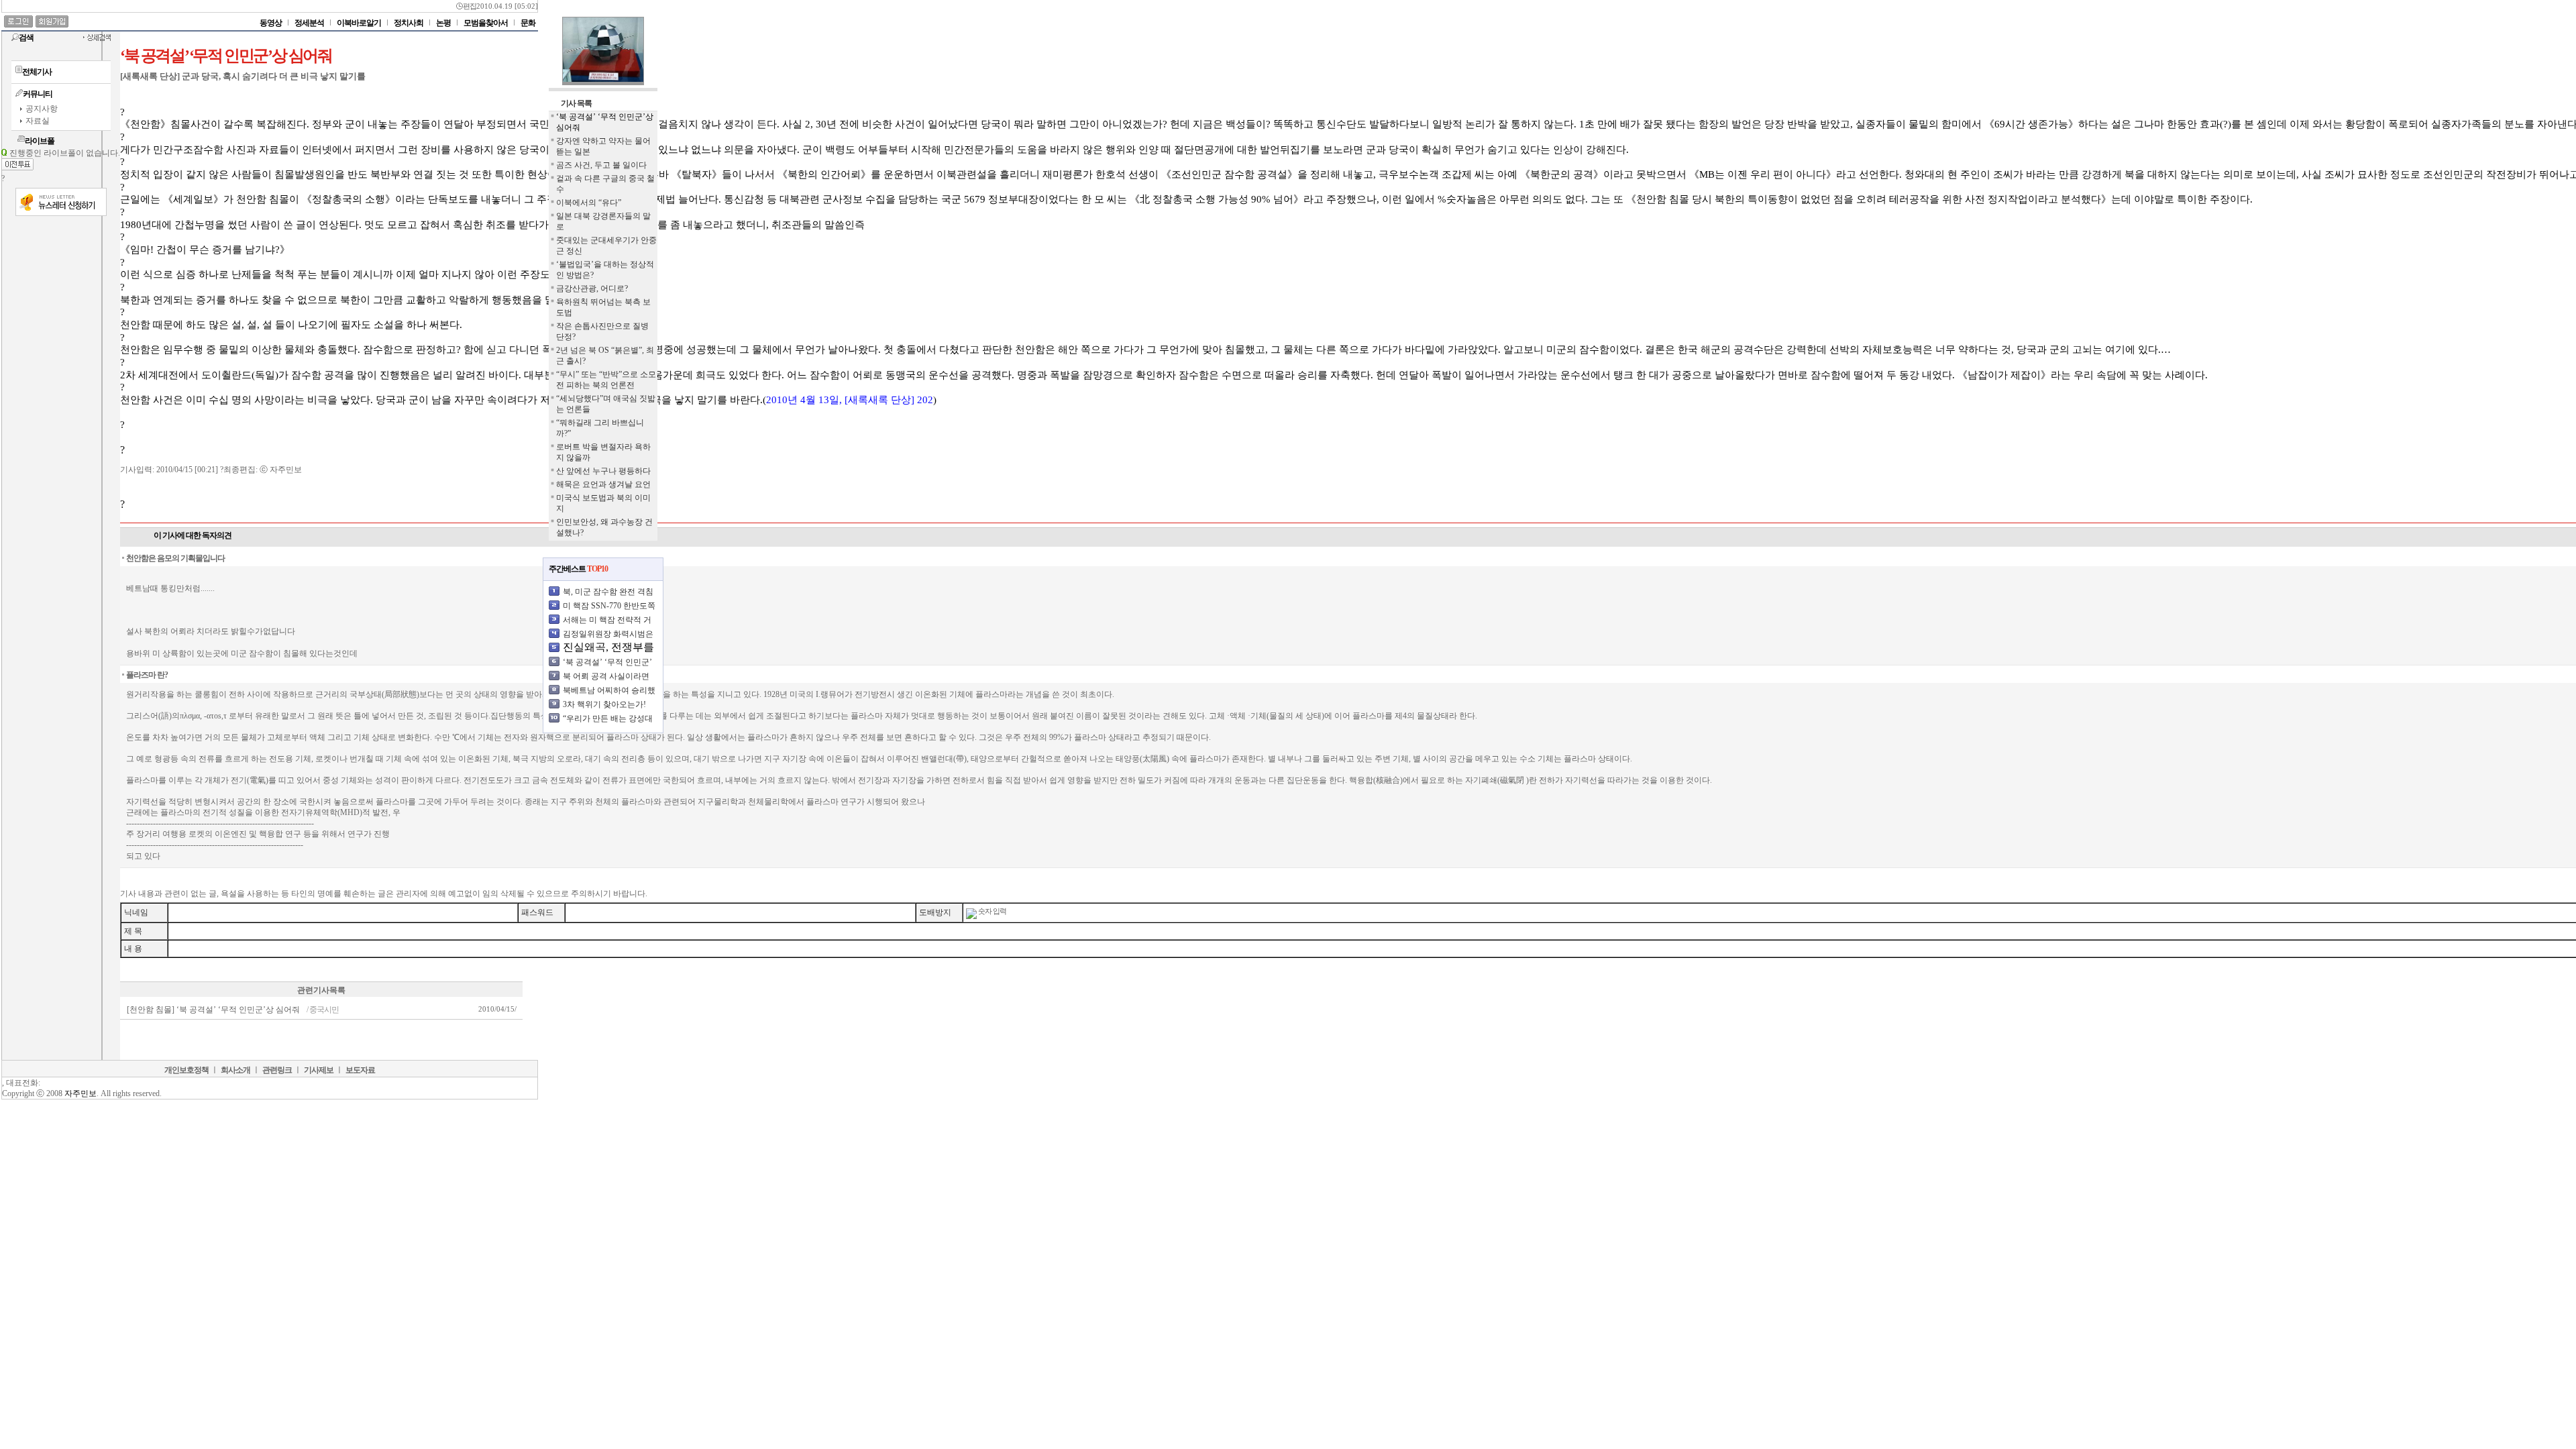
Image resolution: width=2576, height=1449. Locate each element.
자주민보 (80, 1093)
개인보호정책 (186, 1070)
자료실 (38, 121)
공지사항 (42, 109)
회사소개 (235, 1070)
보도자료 (360, 1070)
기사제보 (319, 1070)
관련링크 (277, 1070)
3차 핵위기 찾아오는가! (604, 704)
